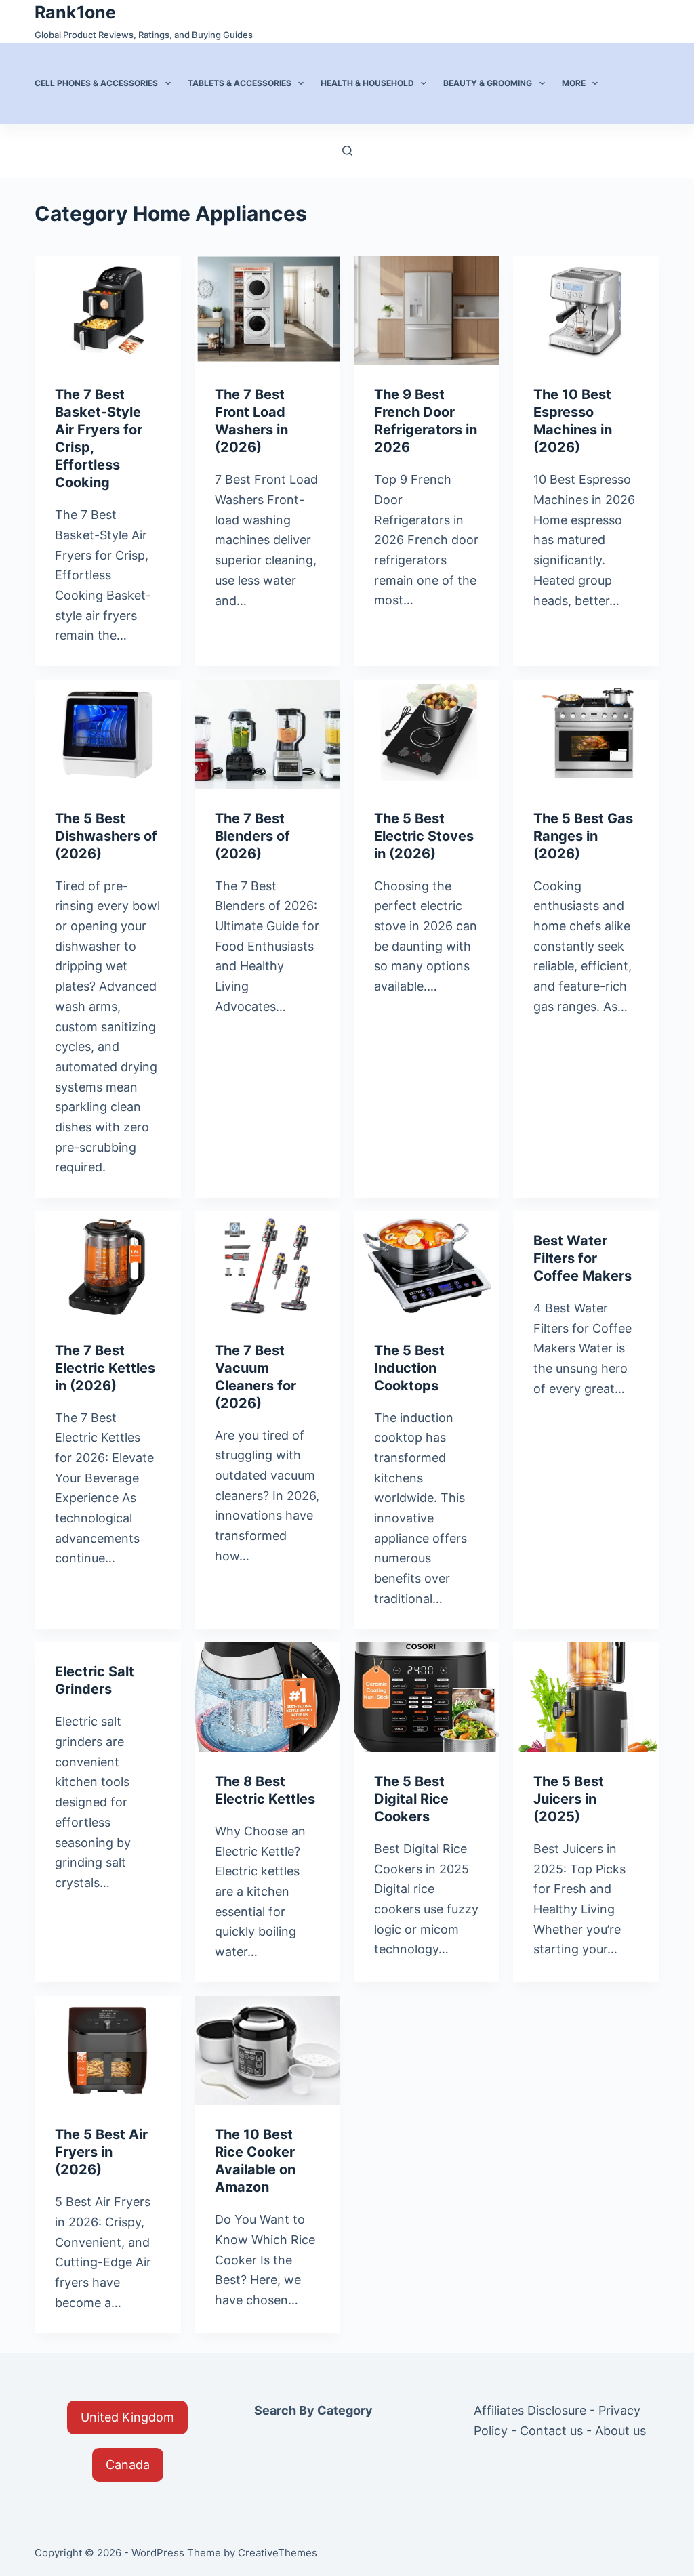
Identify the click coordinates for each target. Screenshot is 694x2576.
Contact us (551, 2431)
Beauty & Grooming (488, 83)
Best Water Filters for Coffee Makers (583, 1258)
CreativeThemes (278, 2553)
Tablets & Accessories (240, 83)
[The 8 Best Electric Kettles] (267, 1697)
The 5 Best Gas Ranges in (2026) (583, 836)
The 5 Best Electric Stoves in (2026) (424, 836)
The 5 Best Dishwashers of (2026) (106, 836)
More (574, 83)
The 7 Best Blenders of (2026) (252, 836)
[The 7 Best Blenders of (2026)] (267, 734)
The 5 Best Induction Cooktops (409, 1368)
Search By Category (313, 2410)
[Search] (347, 151)
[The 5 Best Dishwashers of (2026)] (107, 734)
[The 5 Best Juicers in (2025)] (586, 1697)
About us (620, 2431)
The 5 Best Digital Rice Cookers (411, 1799)
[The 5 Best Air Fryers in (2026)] (107, 2051)
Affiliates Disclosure (530, 2410)
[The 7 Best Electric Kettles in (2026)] (107, 1266)
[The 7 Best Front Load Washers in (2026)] (267, 311)
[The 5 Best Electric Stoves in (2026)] (427, 734)
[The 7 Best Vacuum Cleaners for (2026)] (267, 1266)
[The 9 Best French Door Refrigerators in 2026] (427, 311)
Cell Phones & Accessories (96, 83)
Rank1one (75, 12)
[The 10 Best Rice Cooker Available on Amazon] (267, 2051)
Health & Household (367, 83)
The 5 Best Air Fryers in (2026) (101, 2152)
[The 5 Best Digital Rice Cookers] (427, 1697)
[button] (127, 2417)
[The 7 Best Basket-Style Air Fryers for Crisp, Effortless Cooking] (107, 311)
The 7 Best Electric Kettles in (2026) (105, 1368)
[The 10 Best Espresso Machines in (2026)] (586, 311)
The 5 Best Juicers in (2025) (569, 1799)
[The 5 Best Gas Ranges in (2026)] (586, 734)
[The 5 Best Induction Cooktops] (427, 1266)
